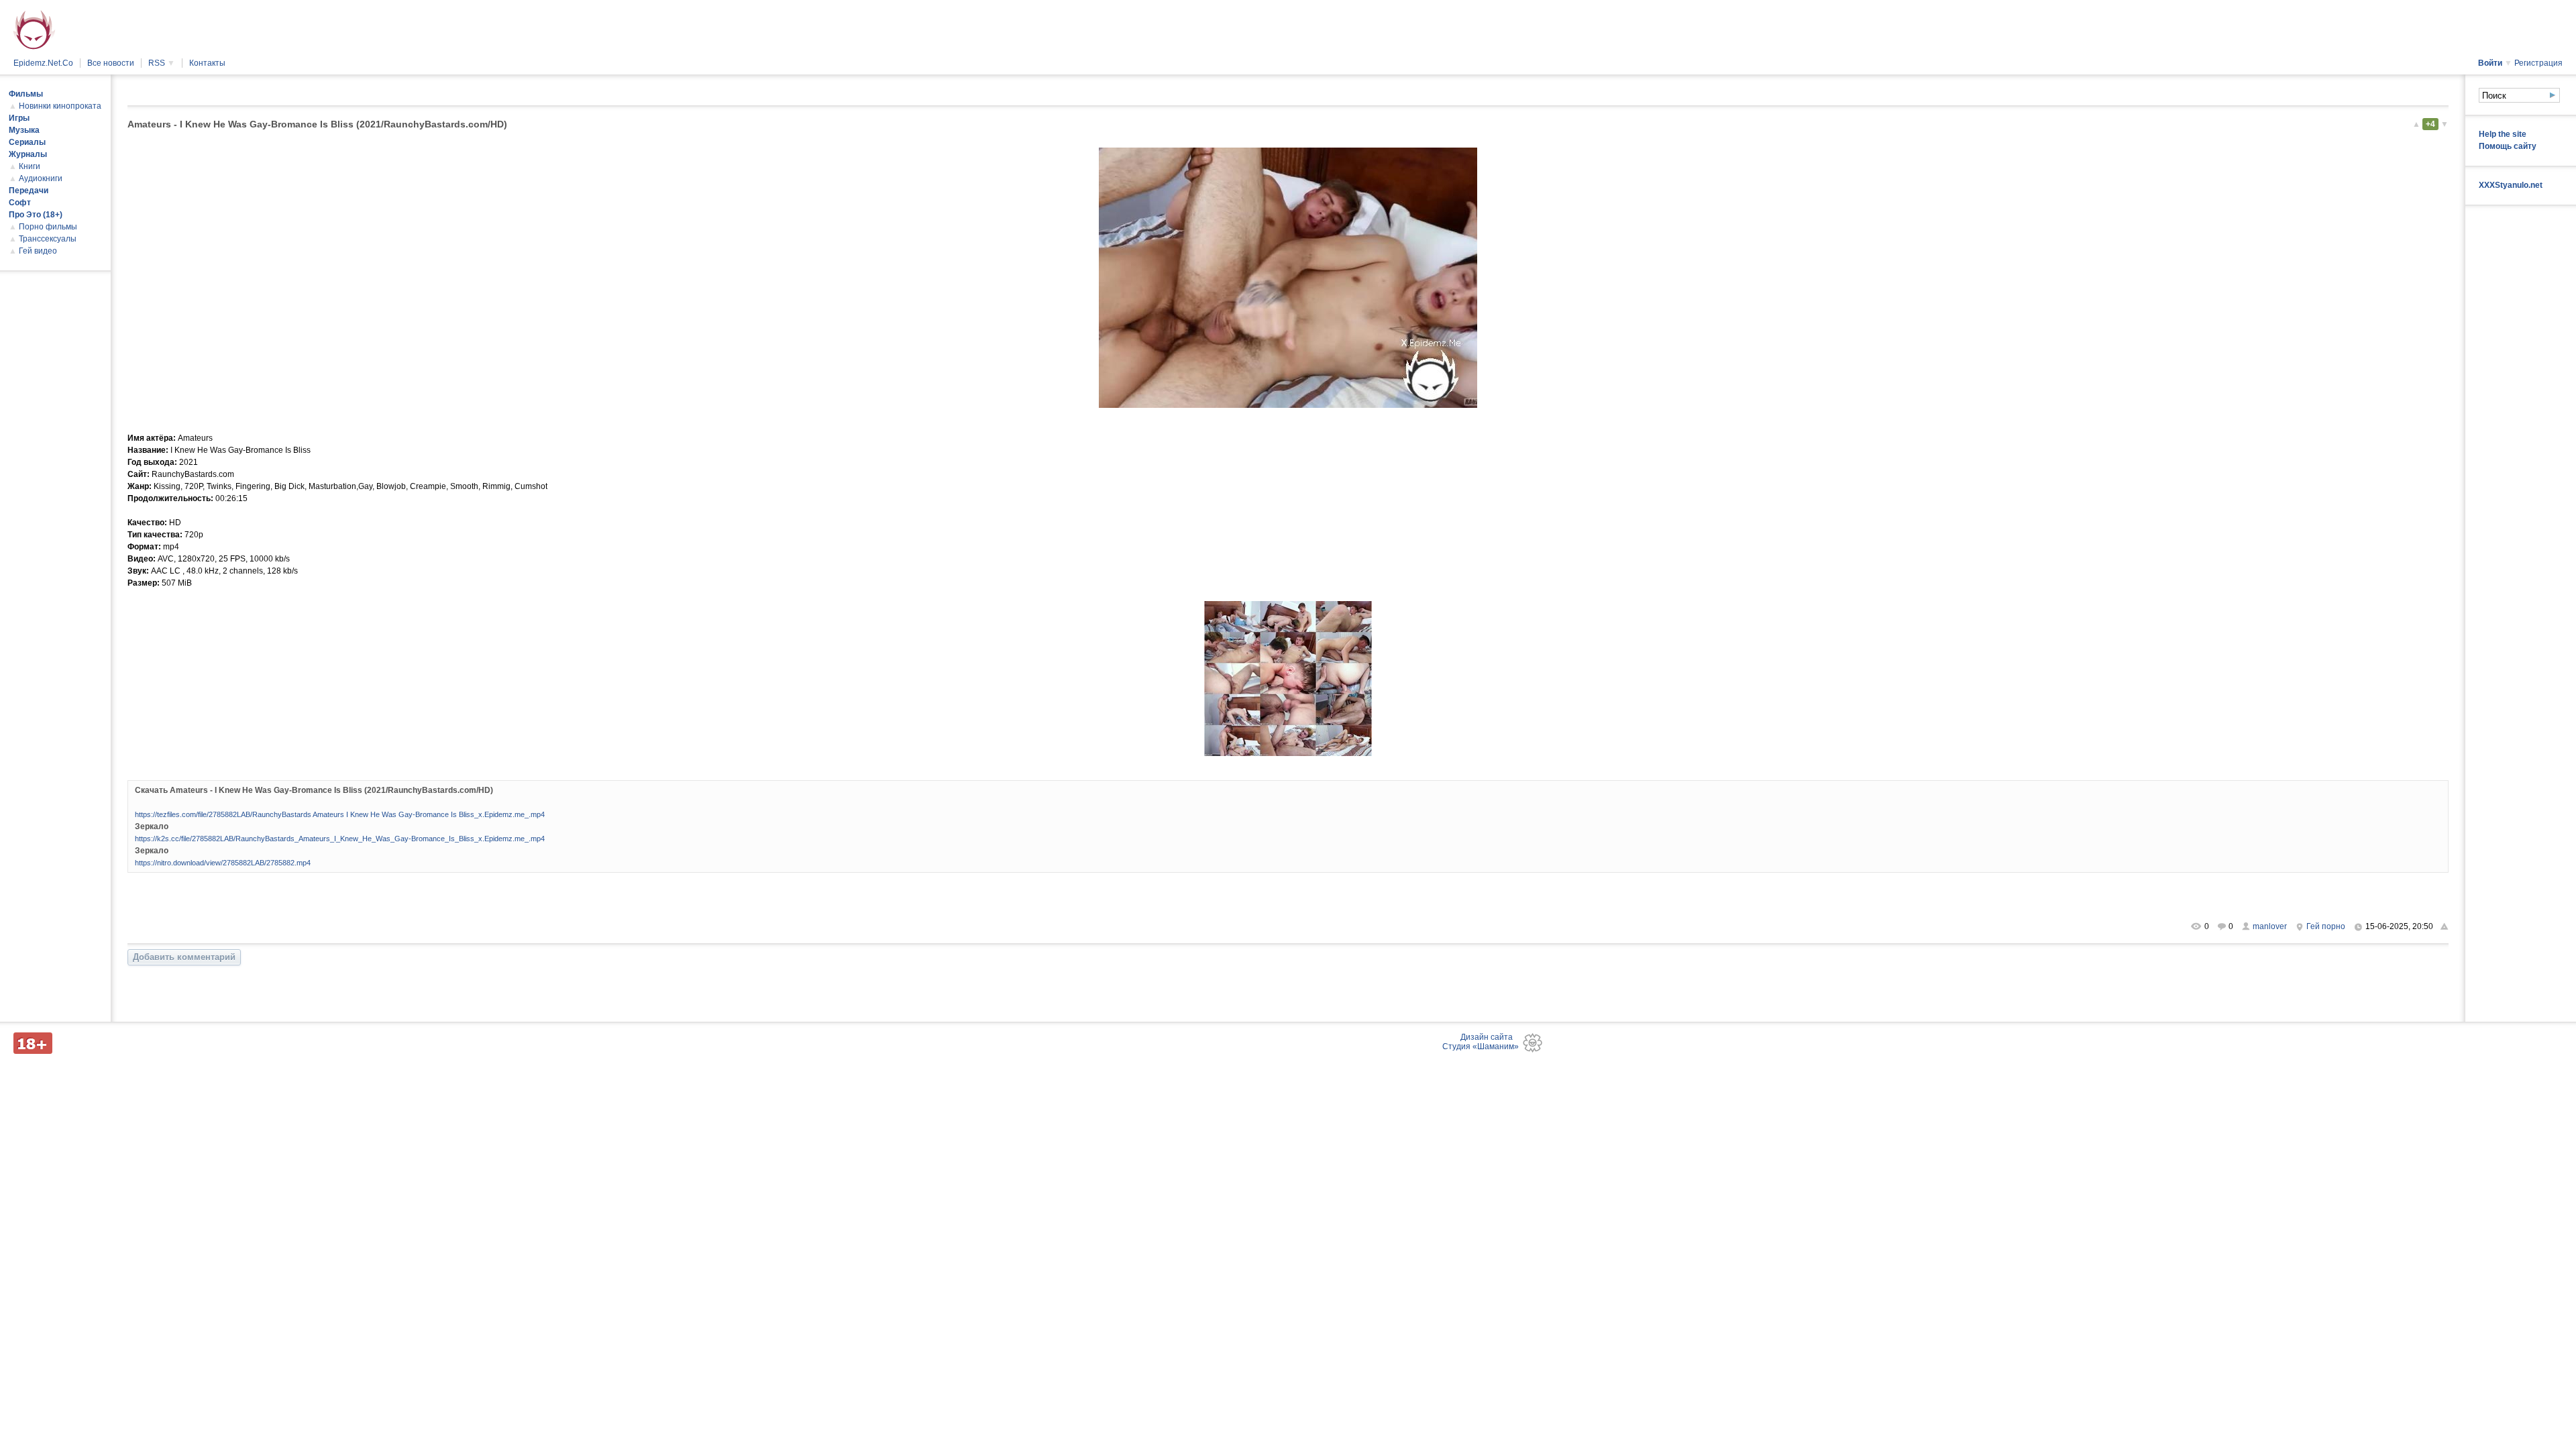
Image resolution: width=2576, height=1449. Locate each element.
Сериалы (27, 142)
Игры (19, 118)
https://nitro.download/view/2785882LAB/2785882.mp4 (223, 863)
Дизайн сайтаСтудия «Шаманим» (1481, 1042)
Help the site (2503, 134)
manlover (2270, 926)
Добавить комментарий (184, 957)
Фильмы (26, 94)
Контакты (207, 63)
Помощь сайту (2508, 146)
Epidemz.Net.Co (43, 63)
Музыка (24, 130)
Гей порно (2326, 926)
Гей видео (38, 251)
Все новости (111, 63)
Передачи (29, 191)
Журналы (28, 154)
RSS (162, 63)
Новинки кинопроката (60, 106)
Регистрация (2538, 63)
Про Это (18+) (36, 215)
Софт (20, 203)
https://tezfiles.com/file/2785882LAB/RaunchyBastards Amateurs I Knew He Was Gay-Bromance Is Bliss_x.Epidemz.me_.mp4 (340, 814)
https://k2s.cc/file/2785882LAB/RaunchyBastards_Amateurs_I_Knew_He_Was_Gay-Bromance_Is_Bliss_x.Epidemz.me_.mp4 (340, 839)
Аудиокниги (41, 178)
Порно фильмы (48, 227)
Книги (30, 166)
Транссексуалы (48, 239)
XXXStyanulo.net (2511, 185)
